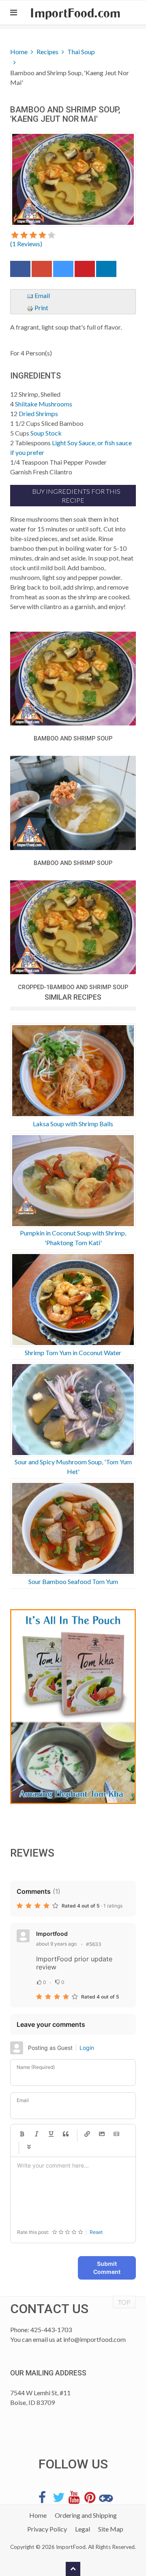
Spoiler (29, 2147)
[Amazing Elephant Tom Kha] (73, 1707)
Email (42, 295)
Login (87, 2048)
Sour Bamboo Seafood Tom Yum (73, 1581)
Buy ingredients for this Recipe (76, 496)
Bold (22, 2134)
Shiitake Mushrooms (44, 404)
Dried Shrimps (38, 413)
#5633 (94, 1944)
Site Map (111, 2529)
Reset (96, 2232)
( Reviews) (26, 244)
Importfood (52, 1934)
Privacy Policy (47, 2529)
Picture (102, 2134)
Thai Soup (81, 52)
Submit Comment (107, 2268)
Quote (66, 2134)
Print (41, 308)
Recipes (47, 52)
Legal (83, 2529)
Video (116, 2134)
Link (87, 2134)
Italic (36, 2134)
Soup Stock (46, 433)
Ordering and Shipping (86, 2515)
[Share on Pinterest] (85, 271)
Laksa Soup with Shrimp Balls (73, 1124)
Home (19, 52)
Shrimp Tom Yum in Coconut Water (73, 1353)
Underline (51, 2134)
